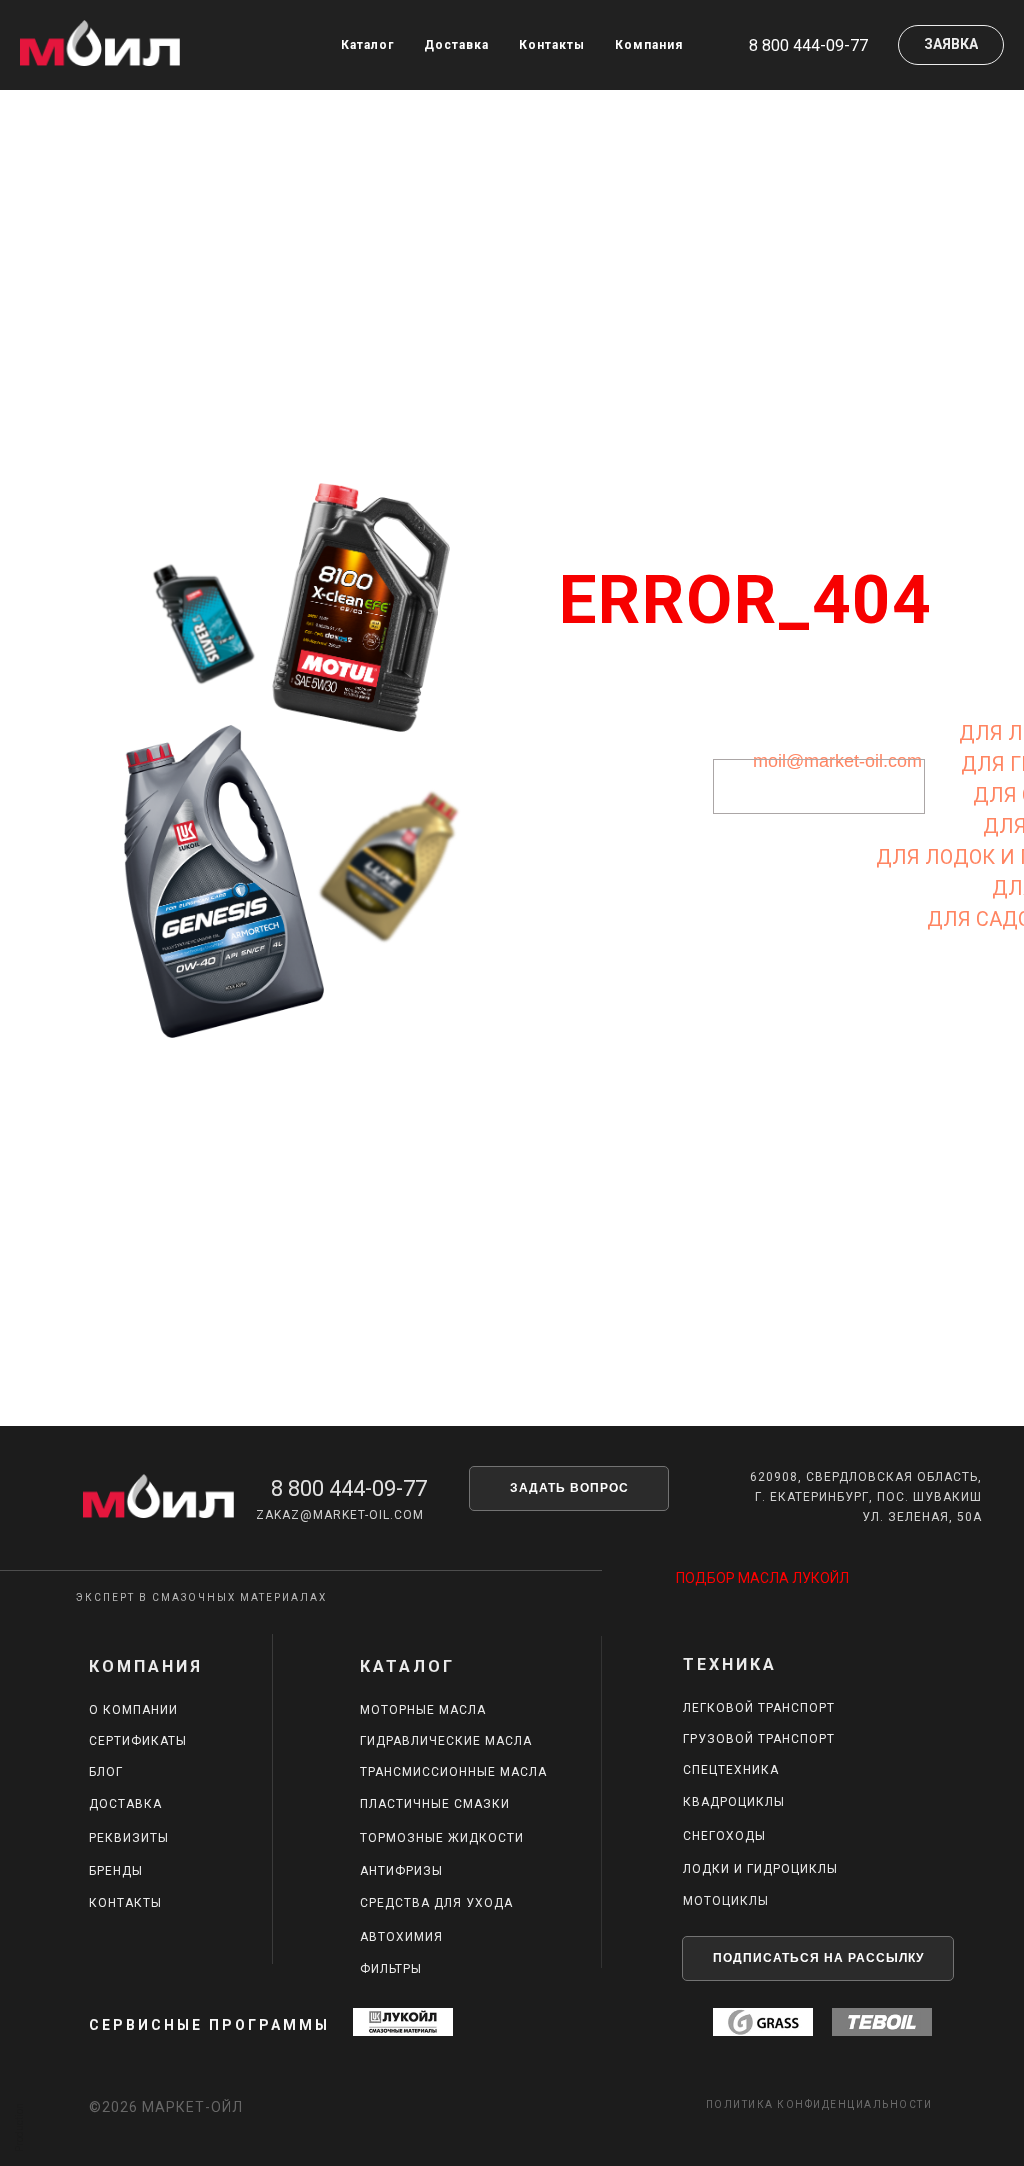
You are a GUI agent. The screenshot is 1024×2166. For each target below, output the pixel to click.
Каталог (367, 45)
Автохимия (401, 1937)
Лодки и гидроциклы (760, 1869)
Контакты (552, 45)
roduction (19, 2124)
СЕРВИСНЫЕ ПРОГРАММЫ (209, 2025)
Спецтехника (731, 1770)
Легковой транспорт (759, 1708)
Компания (649, 45)
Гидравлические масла (446, 1741)
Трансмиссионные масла (453, 1772)
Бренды (116, 1871)
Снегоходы (724, 1836)
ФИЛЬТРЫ (391, 1969)
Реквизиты (129, 1838)
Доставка (456, 45)
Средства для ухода (436, 1903)
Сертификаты (138, 1741)
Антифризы (401, 1871)
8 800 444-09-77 (349, 1488)
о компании (133, 1710)
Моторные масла (423, 1710)
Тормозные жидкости (442, 1838)
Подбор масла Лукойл (762, 1578)
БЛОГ (106, 1772)
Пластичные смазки (435, 1804)
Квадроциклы (734, 1802)
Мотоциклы (726, 1901)
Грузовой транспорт (759, 1739)
